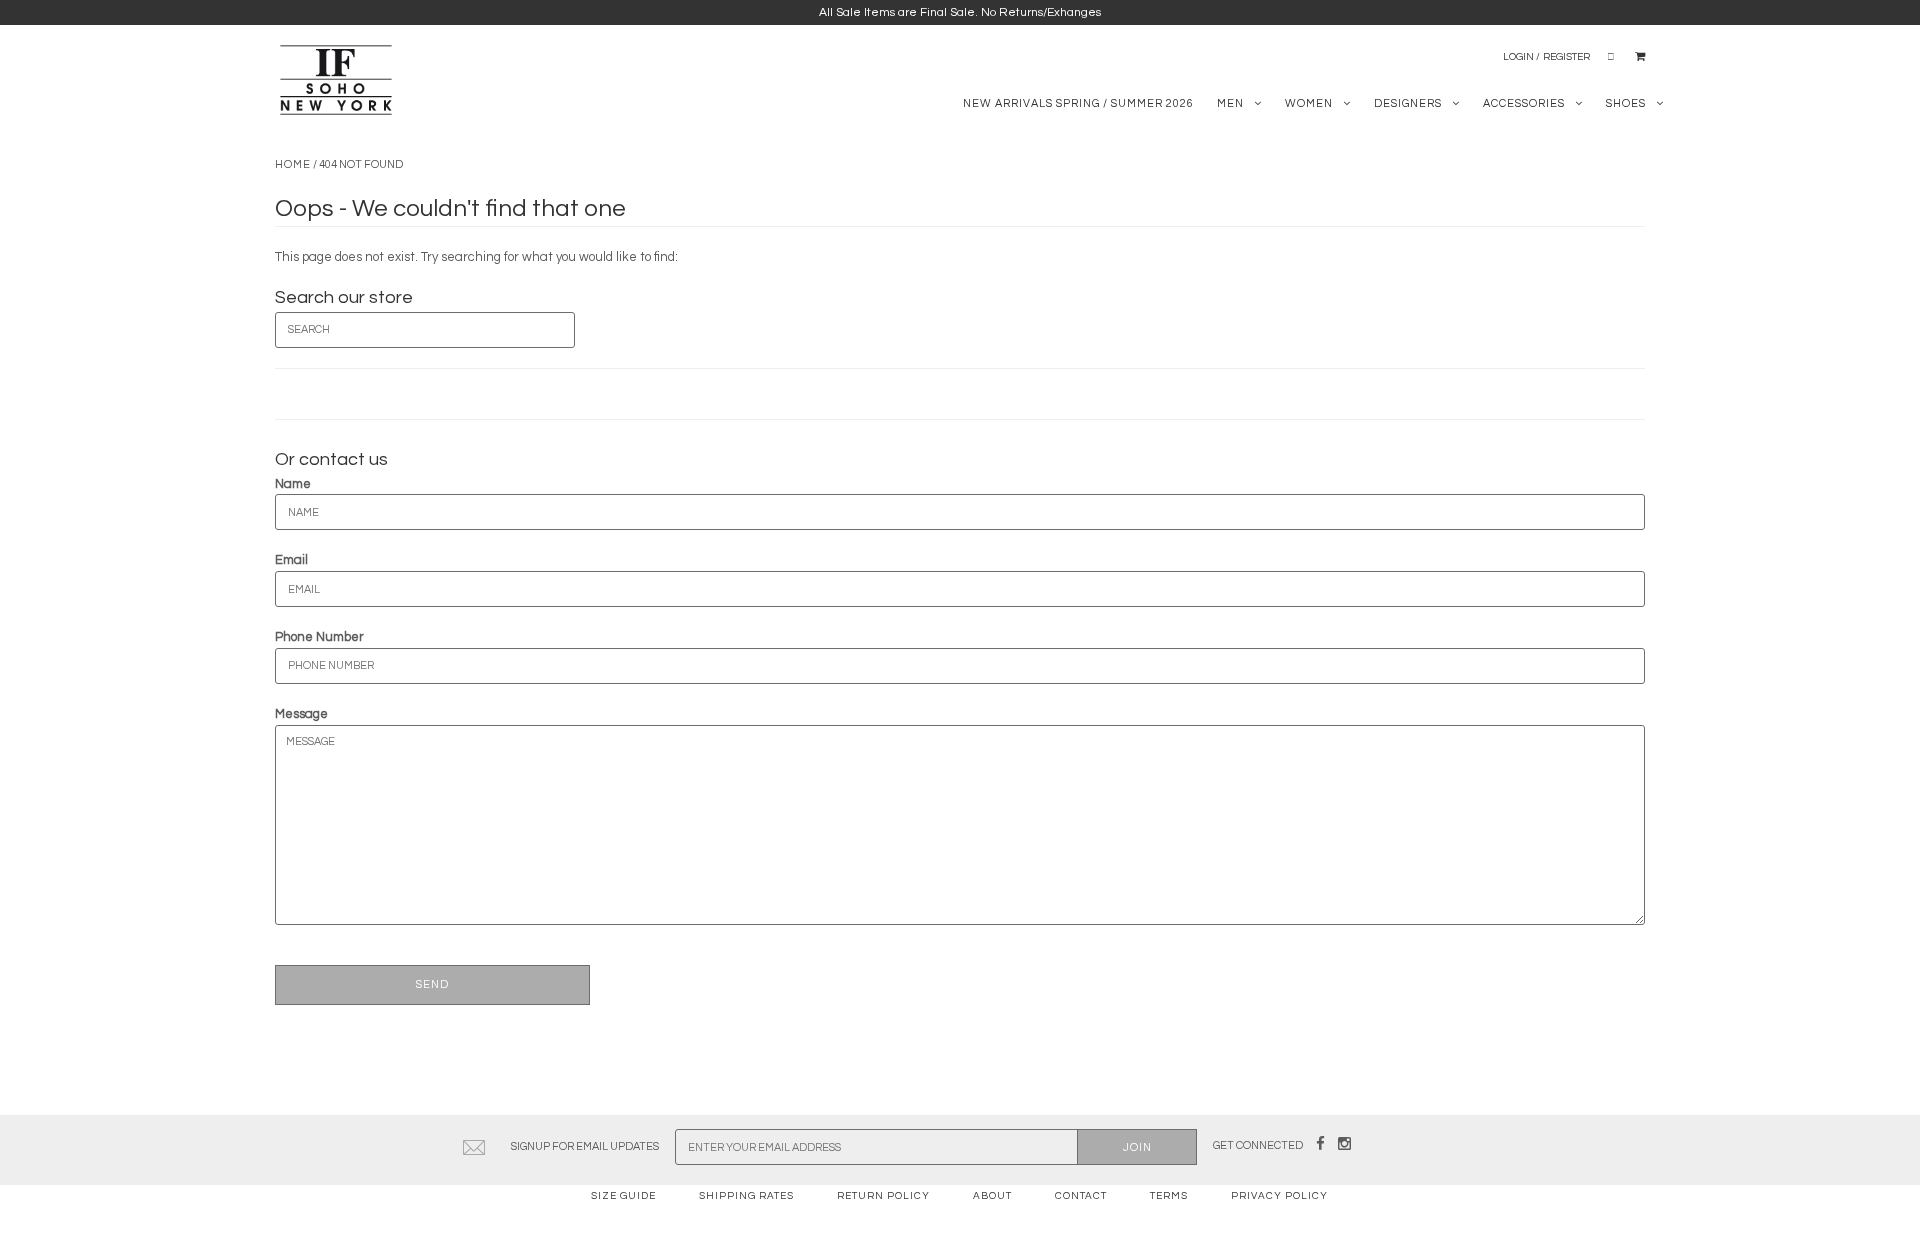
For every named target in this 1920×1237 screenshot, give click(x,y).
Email (291, 560)
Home (293, 164)
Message (301, 714)
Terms (1169, 1196)
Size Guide (623, 1196)
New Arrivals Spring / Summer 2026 (1078, 103)
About (992, 1196)
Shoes (1626, 103)
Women (1309, 103)
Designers (1408, 103)
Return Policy (883, 1196)
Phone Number (319, 637)
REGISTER (1566, 57)
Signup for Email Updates (585, 1146)
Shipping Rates (746, 1196)
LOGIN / (1521, 57)
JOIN (1137, 1147)
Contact (1081, 1196)
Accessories (1524, 103)
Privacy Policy (1279, 1196)
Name (293, 484)
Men (1230, 103)
